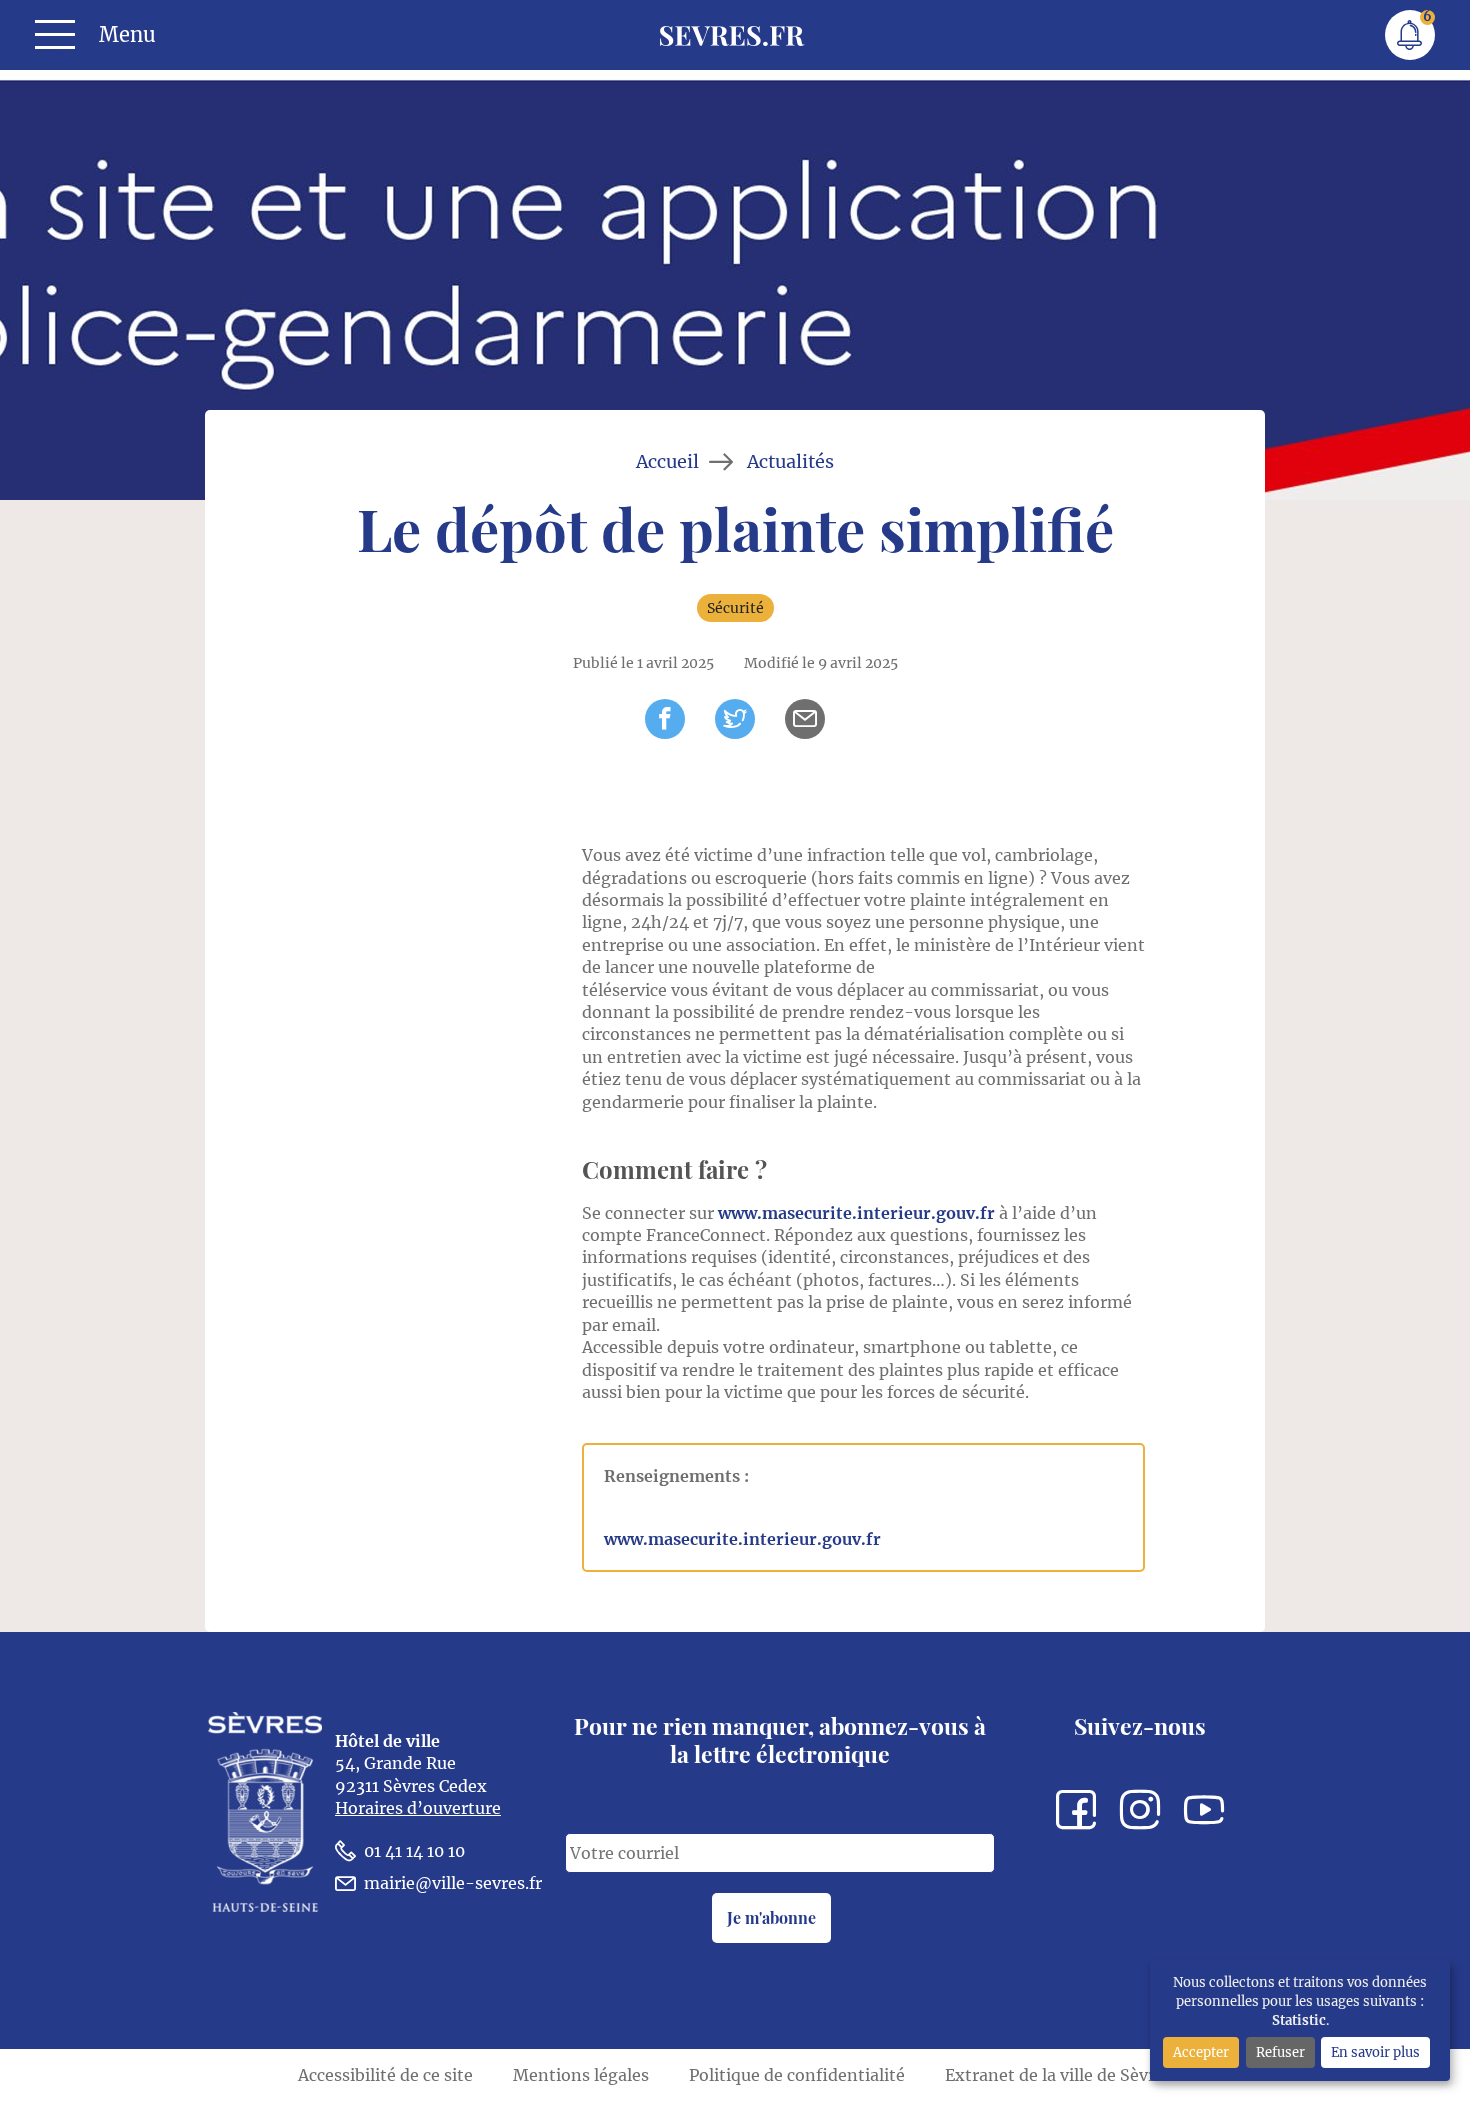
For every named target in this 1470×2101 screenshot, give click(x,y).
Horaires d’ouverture (418, 1808)
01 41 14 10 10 (414, 1851)
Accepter (1201, 2052)
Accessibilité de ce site (385, 2075)
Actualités (790, 462)
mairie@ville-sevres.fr (453, 1883)
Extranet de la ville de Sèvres (1058, 2075)
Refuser (1280, 2052)
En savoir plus (1375, 2052)
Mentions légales (581, 2075)
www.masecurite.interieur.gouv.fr (856, 1213)
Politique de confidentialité (797, 2075)
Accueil (667, 462)
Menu (127, 35)
